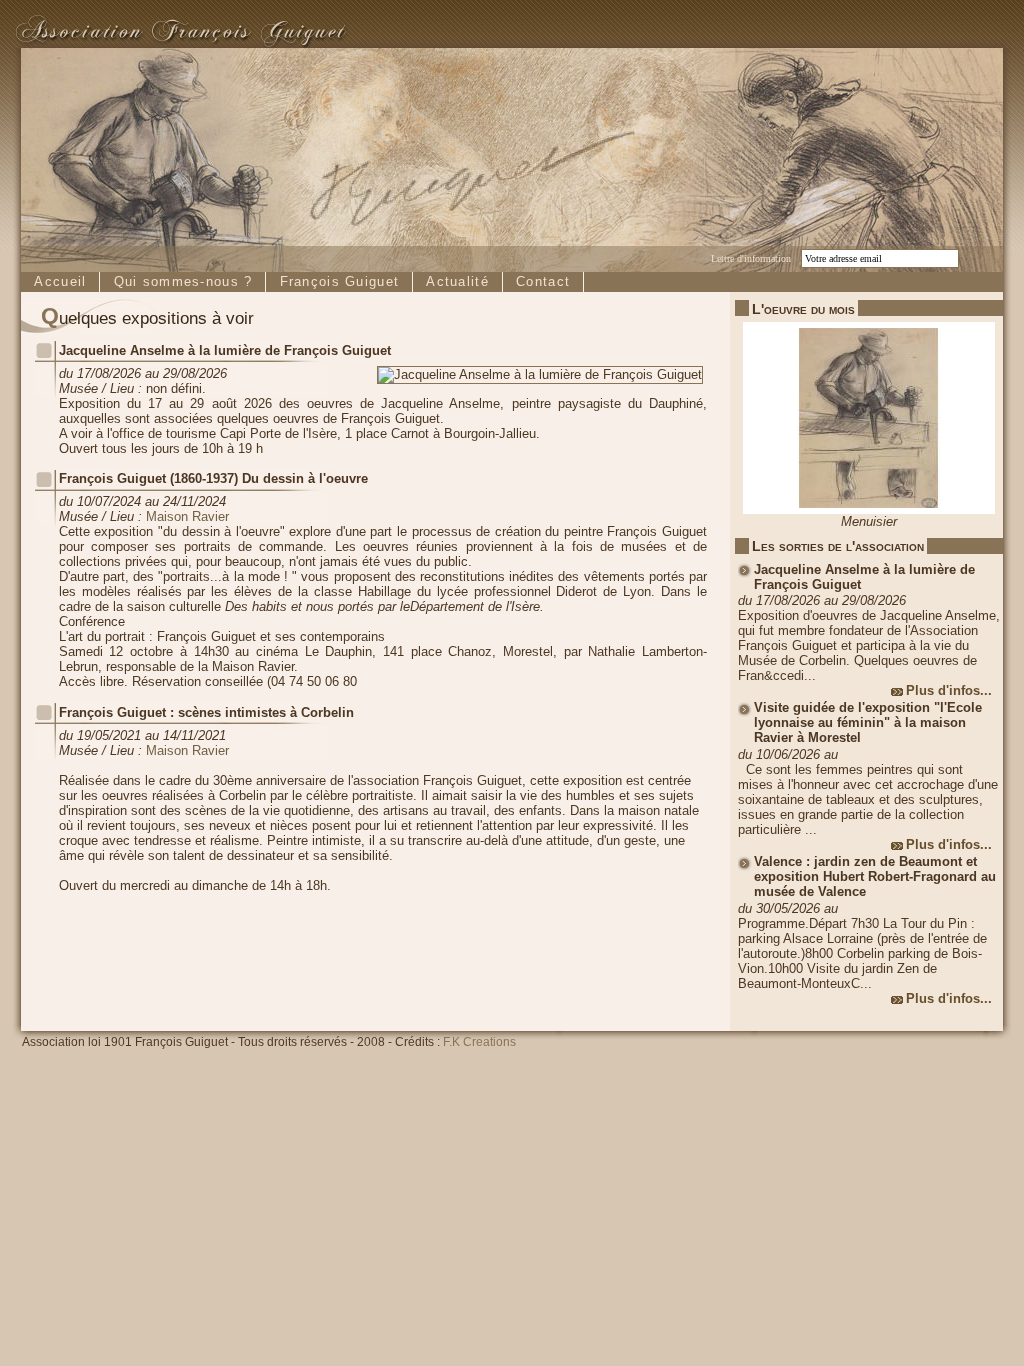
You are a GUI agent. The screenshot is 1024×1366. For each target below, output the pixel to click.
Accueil (60, 281)
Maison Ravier (187, 516)
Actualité (457, 281)
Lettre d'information (751, 258)
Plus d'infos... (949, 690)
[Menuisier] (869, 509)
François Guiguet (339, 281)
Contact (543, 281)
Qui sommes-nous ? (183, 281)
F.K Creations (479, 1042)
